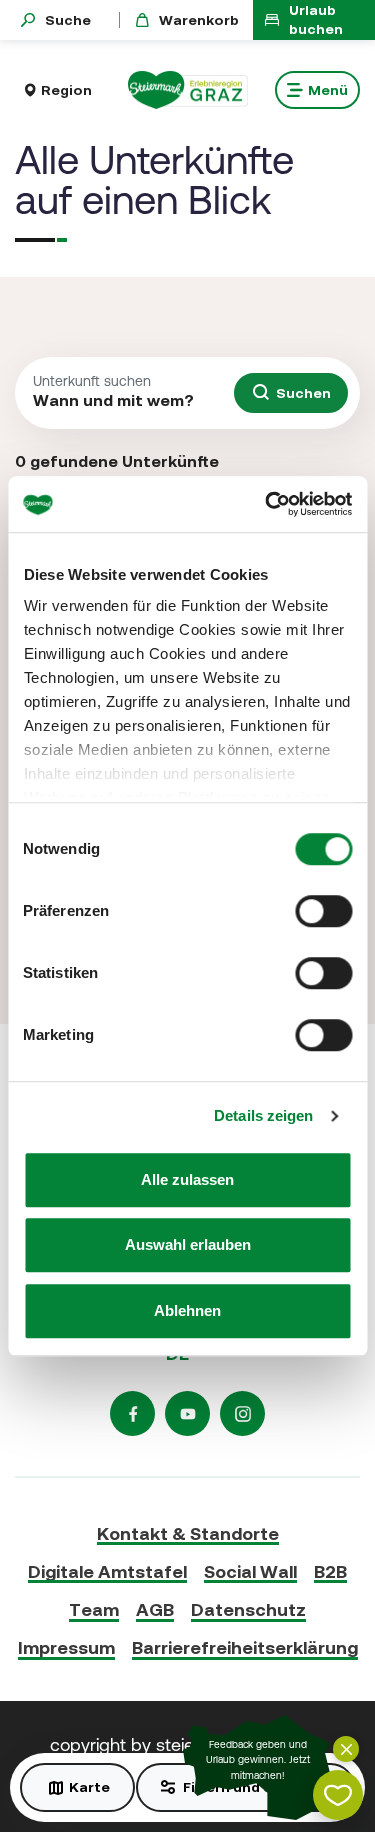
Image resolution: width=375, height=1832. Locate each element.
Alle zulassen (187, 1179)
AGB (155, 1609)
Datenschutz (248, 1609)
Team (94, 1609)
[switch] (323, 911)
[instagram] (242, 1413)
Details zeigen (263, 1115)
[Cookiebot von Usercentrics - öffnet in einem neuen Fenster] (267, 504)
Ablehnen (187, 1310)
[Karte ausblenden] (346, 1749)
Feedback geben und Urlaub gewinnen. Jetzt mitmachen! (258, 1760)
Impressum (66, 1647)
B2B (330, 1571)
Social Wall (250, 1571)
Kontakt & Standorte (188, 1533)
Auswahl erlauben (188, 1244)
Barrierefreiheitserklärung (245, 1647)
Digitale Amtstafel (107, 1571)
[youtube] (187, 1413)
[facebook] (132, 1413)
